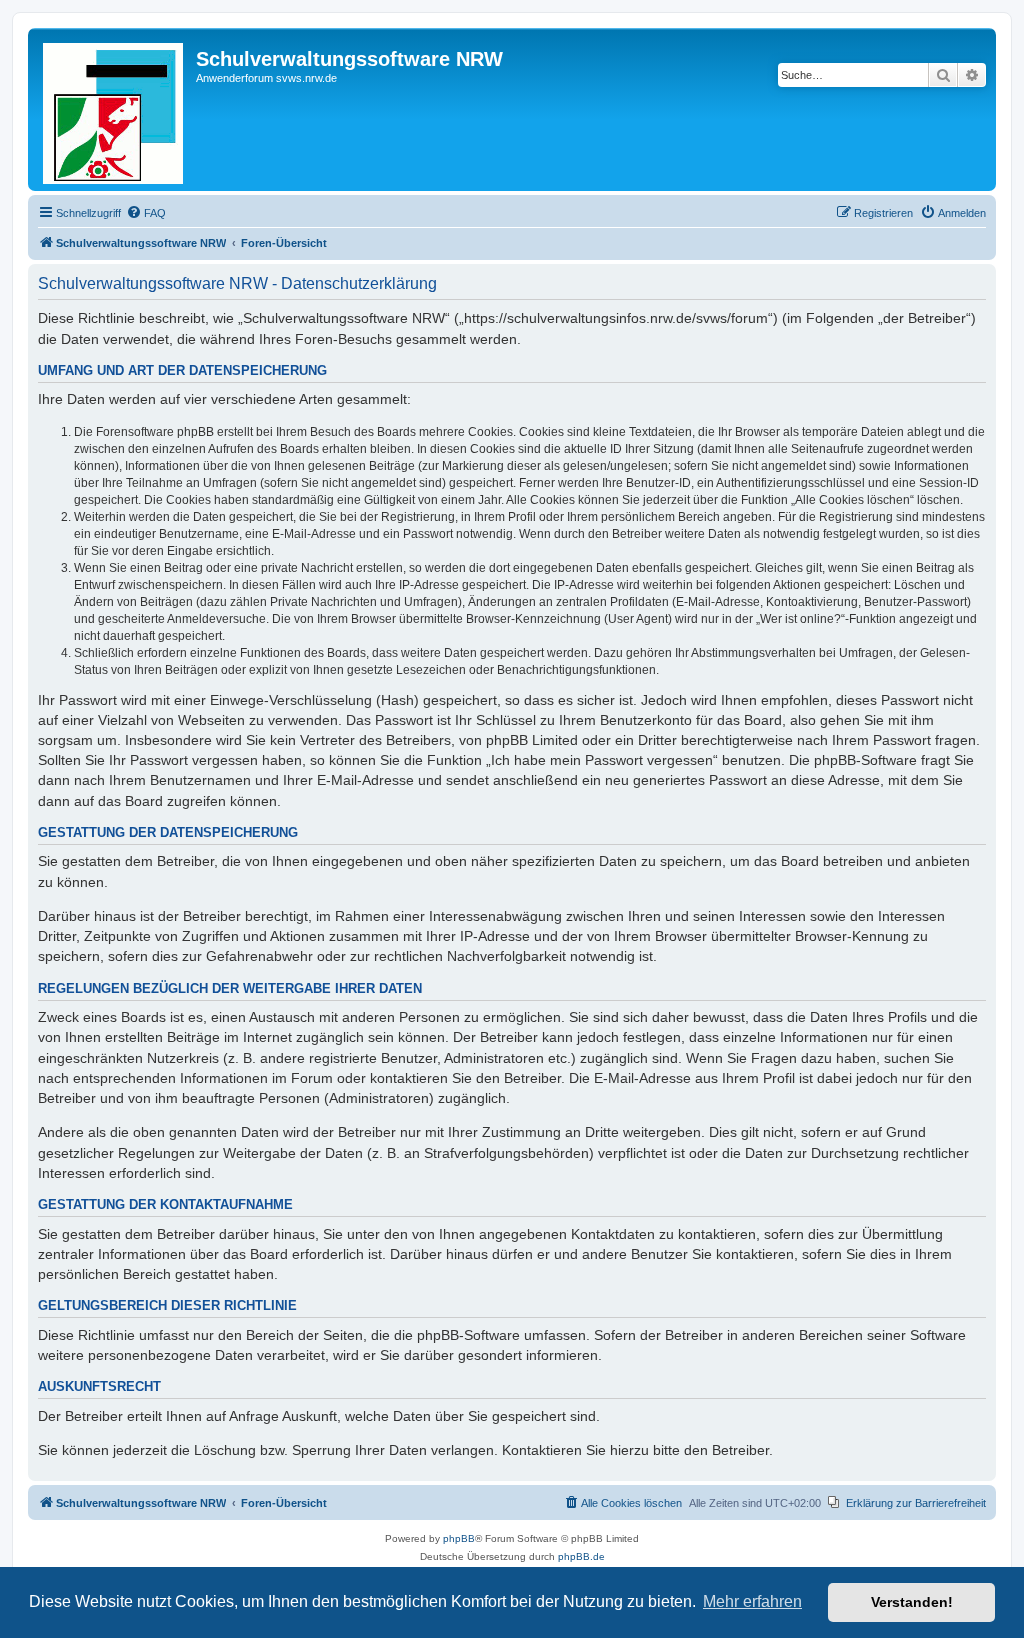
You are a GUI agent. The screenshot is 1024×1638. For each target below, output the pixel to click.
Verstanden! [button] (912, 1602)
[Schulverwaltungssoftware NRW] (114, 109)
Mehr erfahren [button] (752, 1601)
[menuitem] (146, 213)
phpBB (459, 1538)
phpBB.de (581, 1556)
